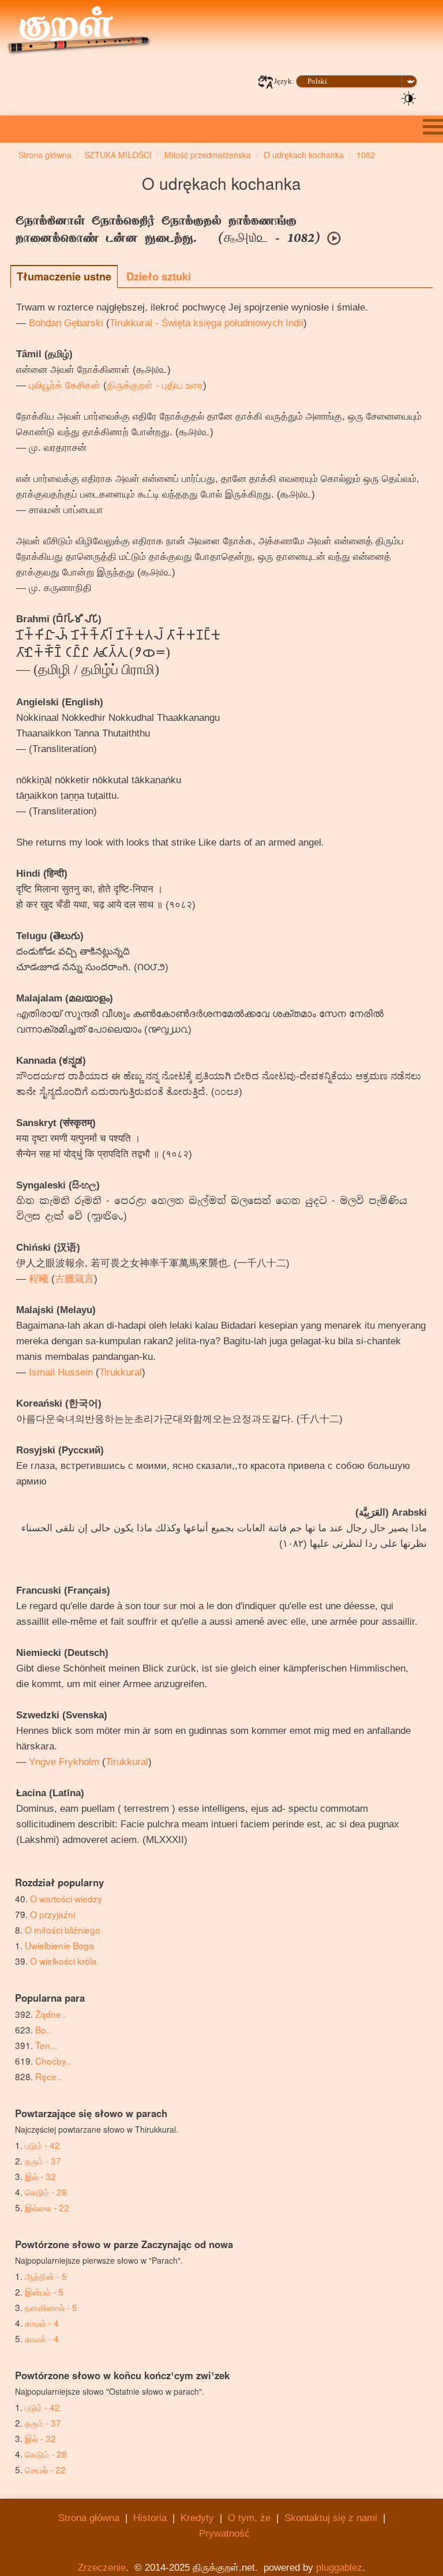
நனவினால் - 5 (51, 2307)
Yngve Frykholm (64, 1762)
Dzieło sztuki (159, 276)
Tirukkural (121, 1372)
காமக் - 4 (42, 2338)
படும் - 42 (42, 2145)
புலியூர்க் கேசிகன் (65, 385)
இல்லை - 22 (47, 2207)
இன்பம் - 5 (44, 2291)
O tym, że (249, 2518)
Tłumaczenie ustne (64, 276)
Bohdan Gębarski (66, 323)
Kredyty (197, 2518)
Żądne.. (50, 2014)
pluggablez (339, 2568)
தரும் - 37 (43, 2160)
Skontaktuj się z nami (331, 2518)
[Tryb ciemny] (409, 98)
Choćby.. (53, 2061)
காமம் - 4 (42, 2323)
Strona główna (89, 2518)
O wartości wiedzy (66, 1898)
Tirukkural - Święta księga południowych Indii (207, 323)
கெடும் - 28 (46, 2192)
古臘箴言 (74, 1279)
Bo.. (43, 2029)
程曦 (39, 1279)
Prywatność (224, 2534)
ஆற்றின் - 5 (46, 2276)
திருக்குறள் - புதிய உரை (155, 385)
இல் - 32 (40, 2176)
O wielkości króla (63, 1961)
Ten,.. (46, 2045)
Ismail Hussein (61, 1372)
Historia (150, 2518)
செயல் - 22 (45, 2469)
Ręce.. (48, 2076)
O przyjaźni (52, 1914)
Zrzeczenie (102, 2568)
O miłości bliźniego (63, 1930)
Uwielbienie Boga (59, 1945)
